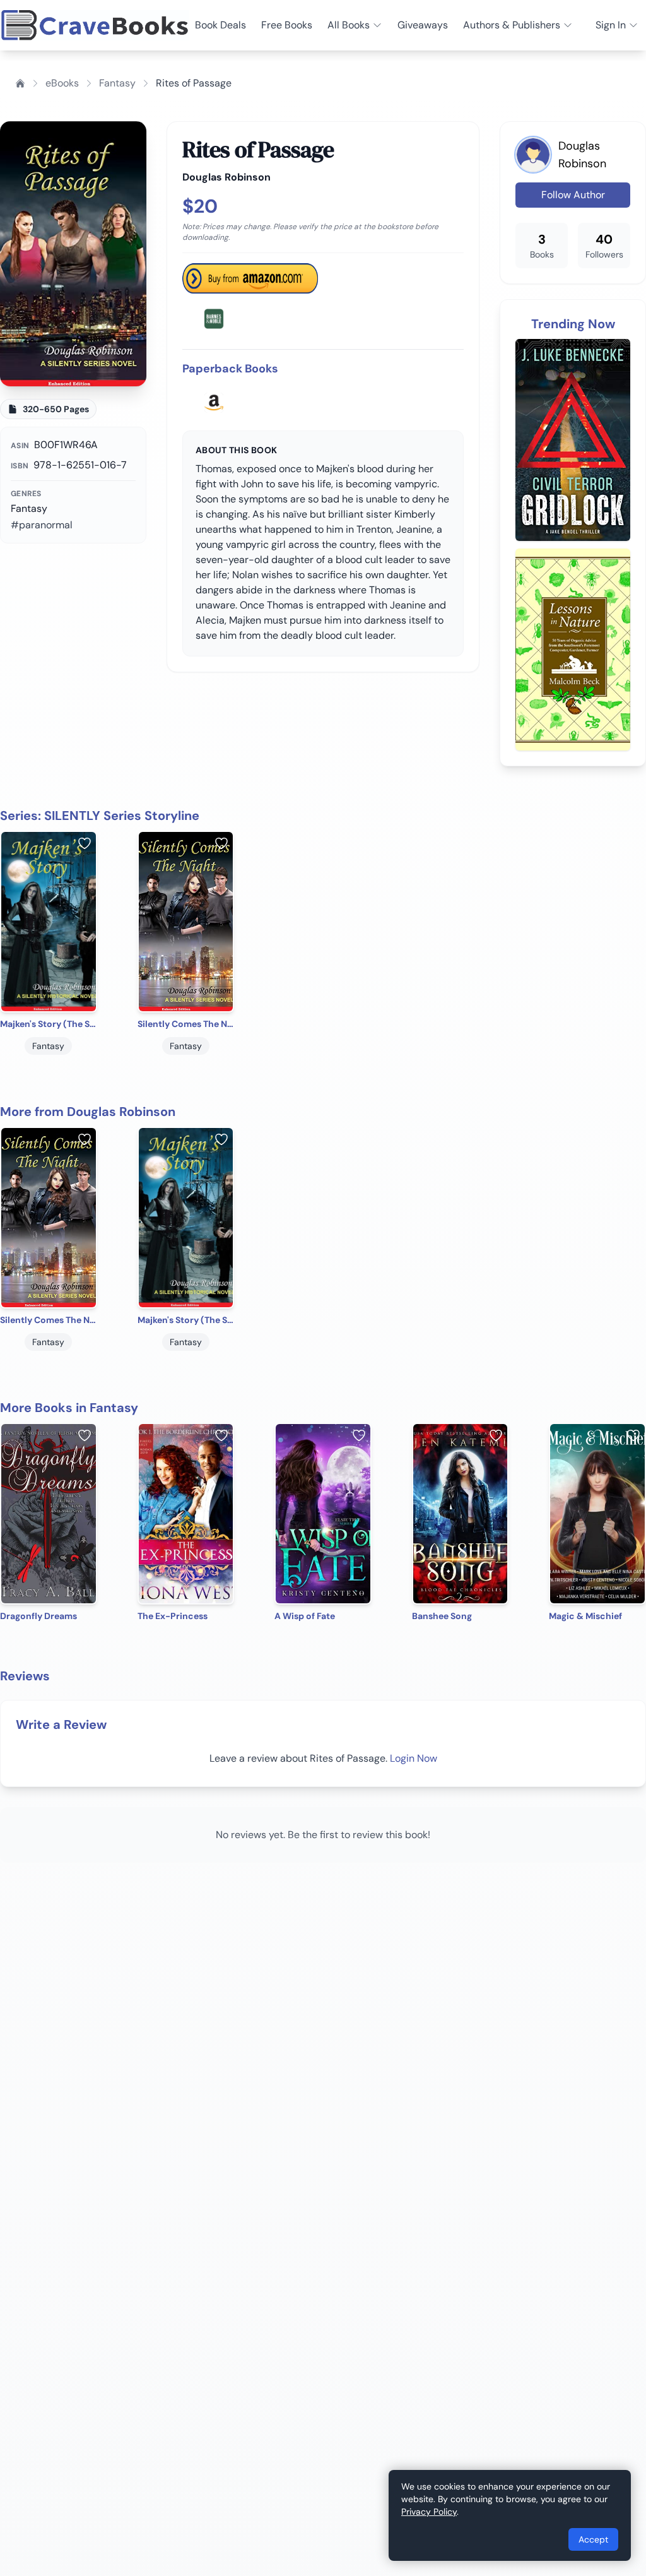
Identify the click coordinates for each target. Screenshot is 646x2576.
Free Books (287, 25)
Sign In (611, 25)
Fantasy (117, 83)
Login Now (414, 1758)
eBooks (62, 83)
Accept (593, 2539)
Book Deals (220, 25)
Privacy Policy (429, 2512)
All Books (349, 25)
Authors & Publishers (512, 25)
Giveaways (423, 25)
